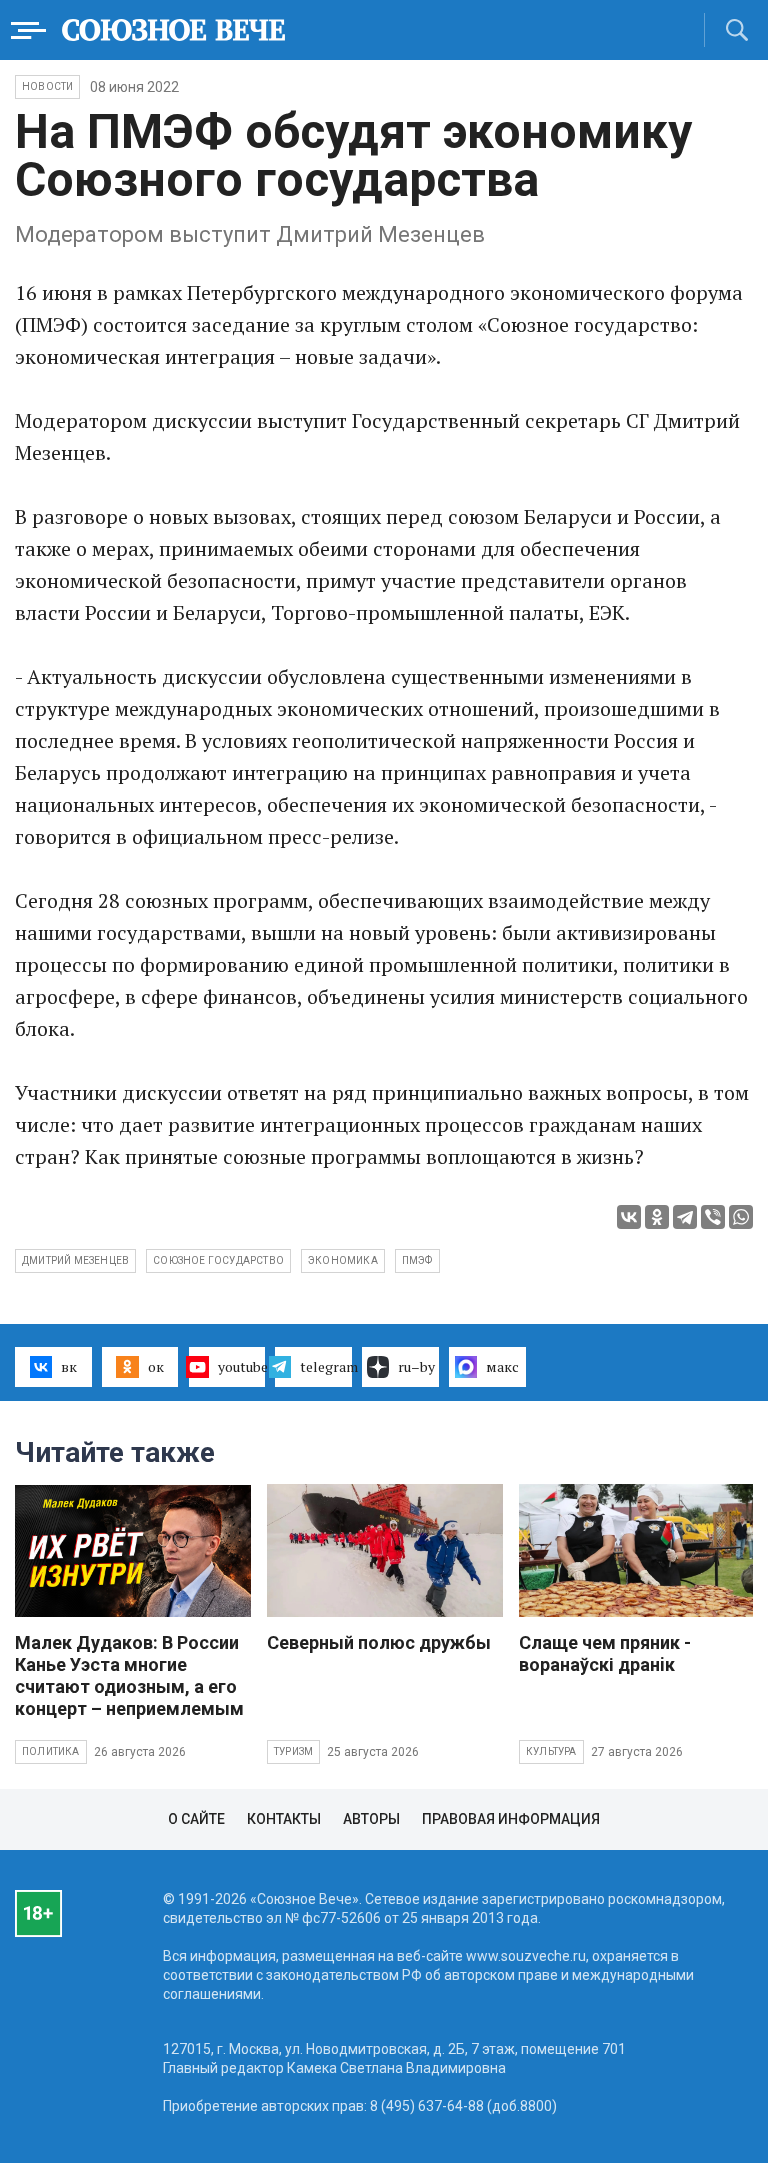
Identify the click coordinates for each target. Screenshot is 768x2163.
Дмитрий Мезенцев (75, 1260)
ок (156, 1366)
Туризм (293, 1751)
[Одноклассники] (657, 1217)
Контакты (284, 1819)
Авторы (371, 1819)
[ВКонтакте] (629, 1217)
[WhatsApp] (741, 1217)
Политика (51, 1751)
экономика (343, 1260)
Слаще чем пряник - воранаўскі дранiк (605, 1653)
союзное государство (218, 1260)
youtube (242, 1366)
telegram (326, 1366)
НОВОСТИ (47, 86)
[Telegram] (685, 1217)
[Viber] (713, 1217)
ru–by (416, 1366)
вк (69, 1366)
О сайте (196, 1819)
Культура (551, 1751)
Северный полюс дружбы (379, 1642)
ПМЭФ (417, 1260)
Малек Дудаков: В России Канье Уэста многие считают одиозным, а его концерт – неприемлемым (129, 1675)
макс (502, 1366)
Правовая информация (511, 1819)
